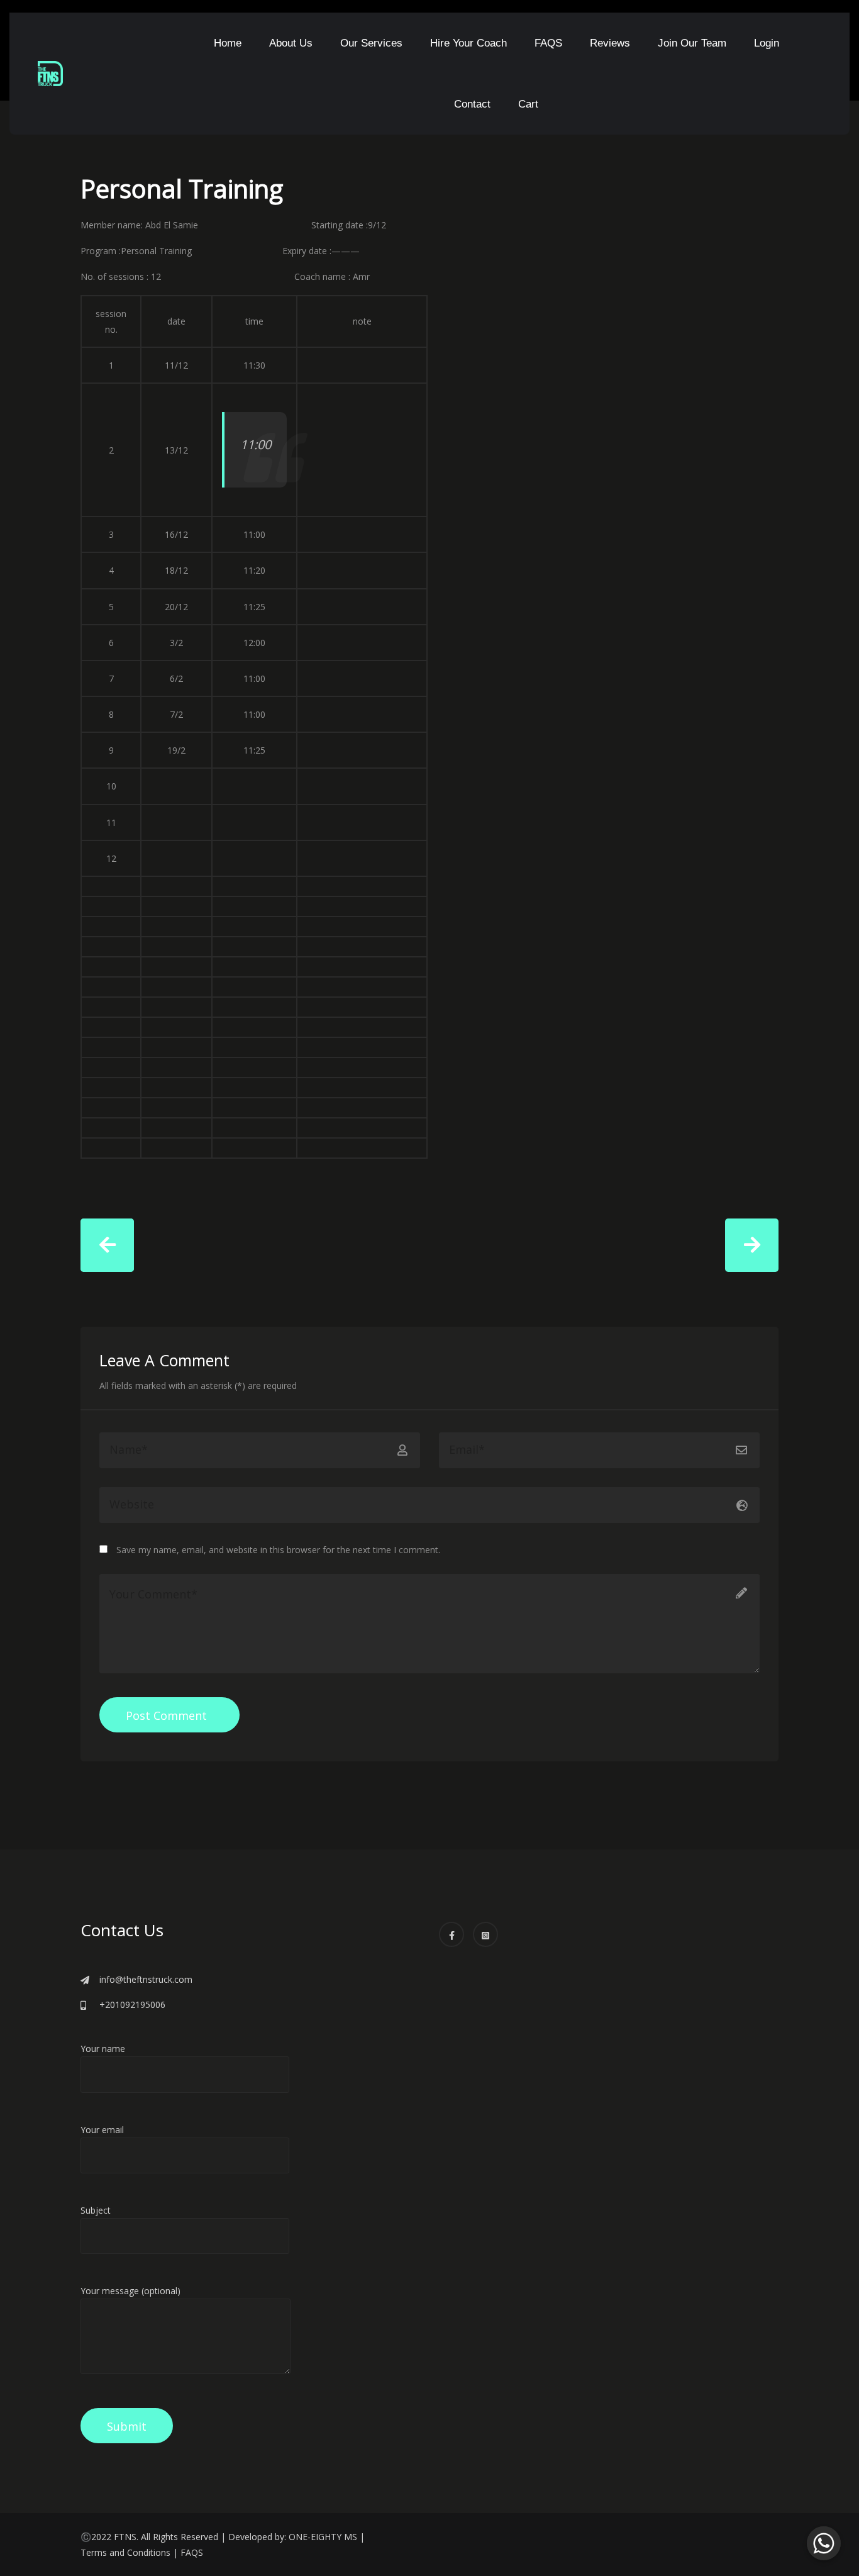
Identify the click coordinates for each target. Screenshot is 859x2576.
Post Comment (166, 1715)
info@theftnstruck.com (146, 1979)
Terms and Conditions (125, 2552)
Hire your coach (468, 43)
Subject (96, 2210)
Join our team (692, 43)
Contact (472, 104)
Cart (528, 104)
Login (767, 43)
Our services (371, 43)
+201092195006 (132, 2004)
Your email (102, 2130)
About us (291, 43)
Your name (103, 2049)
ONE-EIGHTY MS (323, 2537)
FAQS (548, 43)
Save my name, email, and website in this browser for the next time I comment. (278, 1550)
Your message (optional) (130, 2291)
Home (228, 43)
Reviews (610, 43)
